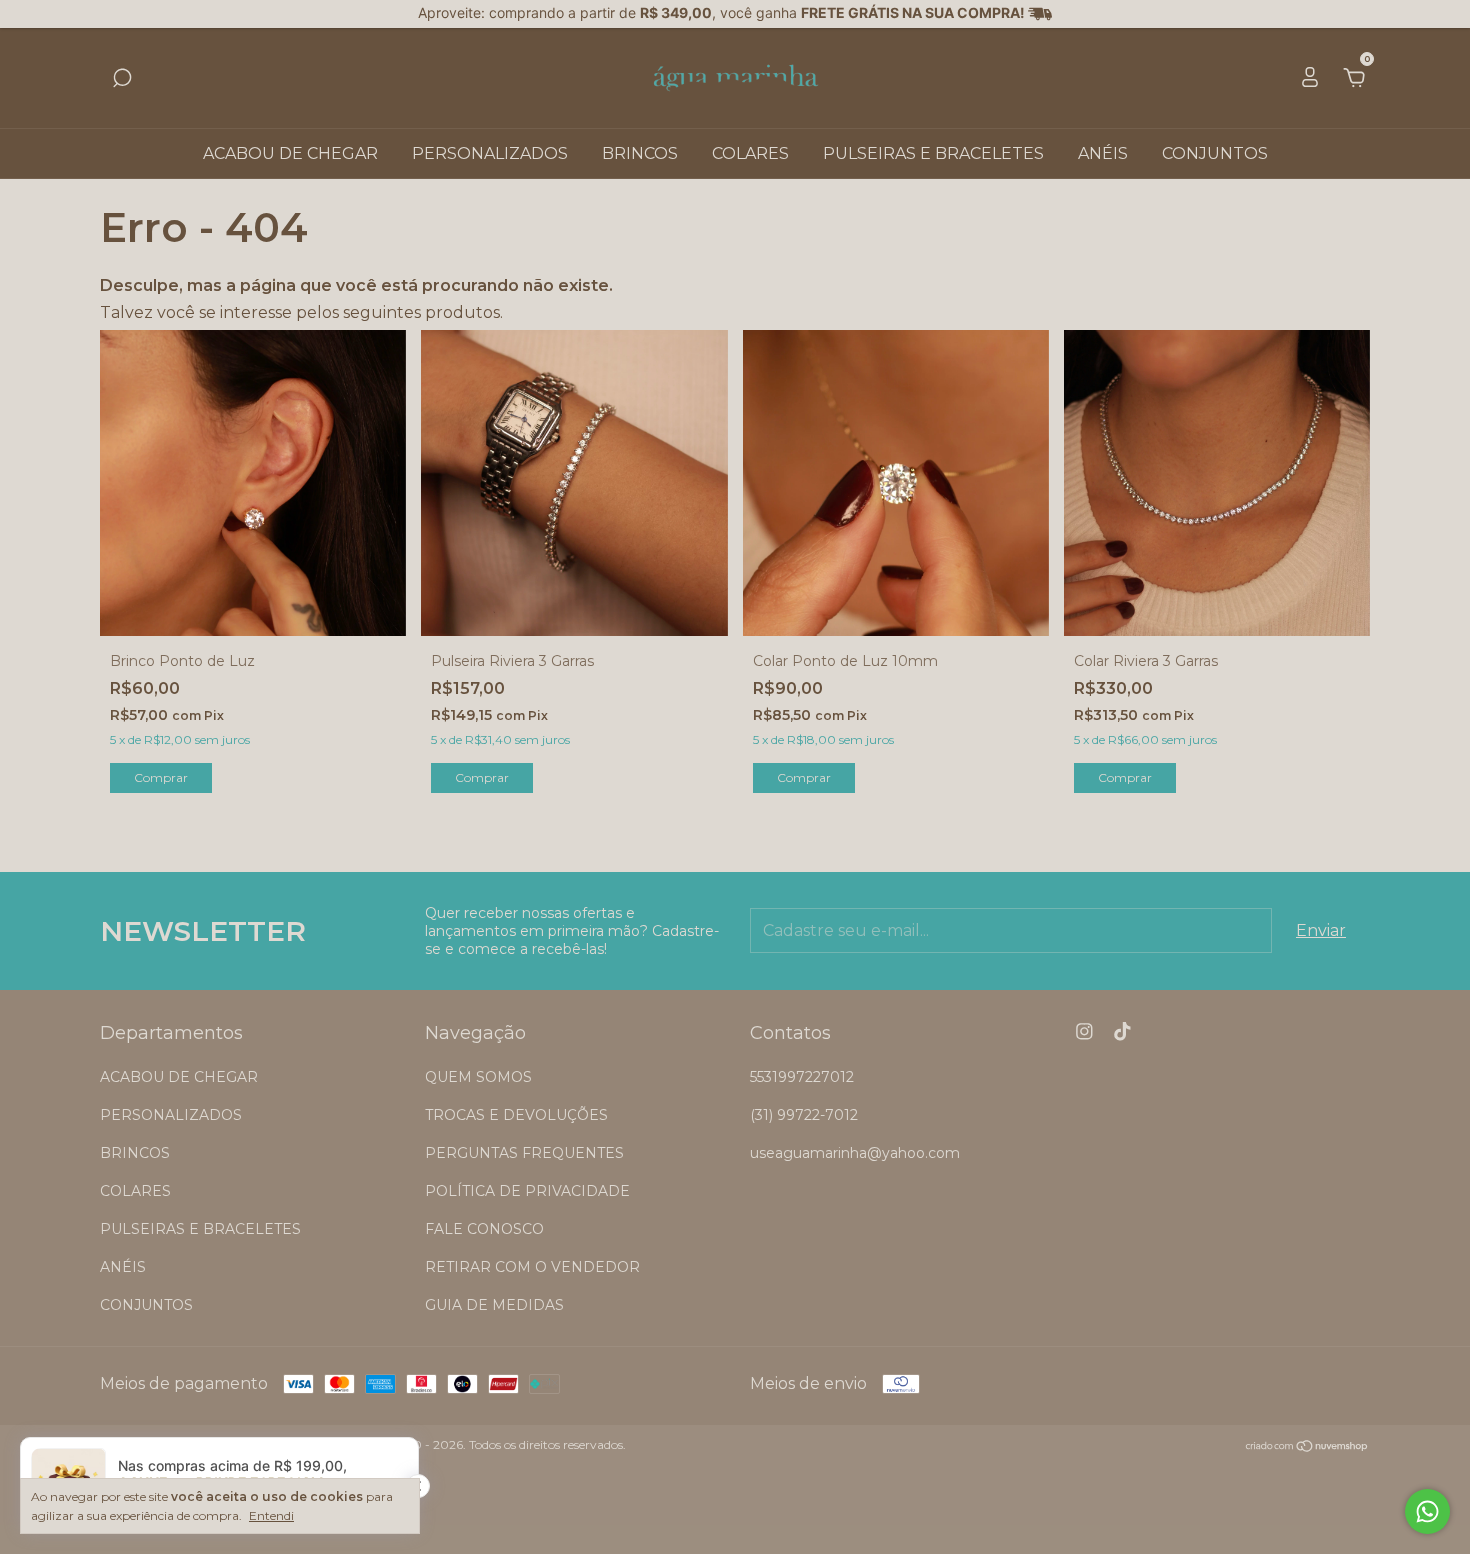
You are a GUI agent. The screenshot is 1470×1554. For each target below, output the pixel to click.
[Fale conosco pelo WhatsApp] (1427, 1511)
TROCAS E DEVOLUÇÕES (516, 1115)
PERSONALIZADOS (490, 153)
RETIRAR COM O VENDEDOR (532, 1267)
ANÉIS (1103, 153)
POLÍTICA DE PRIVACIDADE (527, 1191)
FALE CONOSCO (484, 1229)
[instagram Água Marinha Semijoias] (1084, 1031)
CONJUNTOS (1215, 153)
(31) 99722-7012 (804, 1115)
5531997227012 (802, 1077)
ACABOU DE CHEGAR (290, 153)
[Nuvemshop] (1307, 1447)
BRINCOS (640, 153)
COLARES (750, 153)
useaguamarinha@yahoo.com (855, 1153)
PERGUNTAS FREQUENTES (524, 1153)
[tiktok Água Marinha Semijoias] (1122, 1031)
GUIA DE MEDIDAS (494, 1305)
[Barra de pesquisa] (122, 78)
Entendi (271, 1515)
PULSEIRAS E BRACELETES (933, 153)
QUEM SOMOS (478, 1077)
